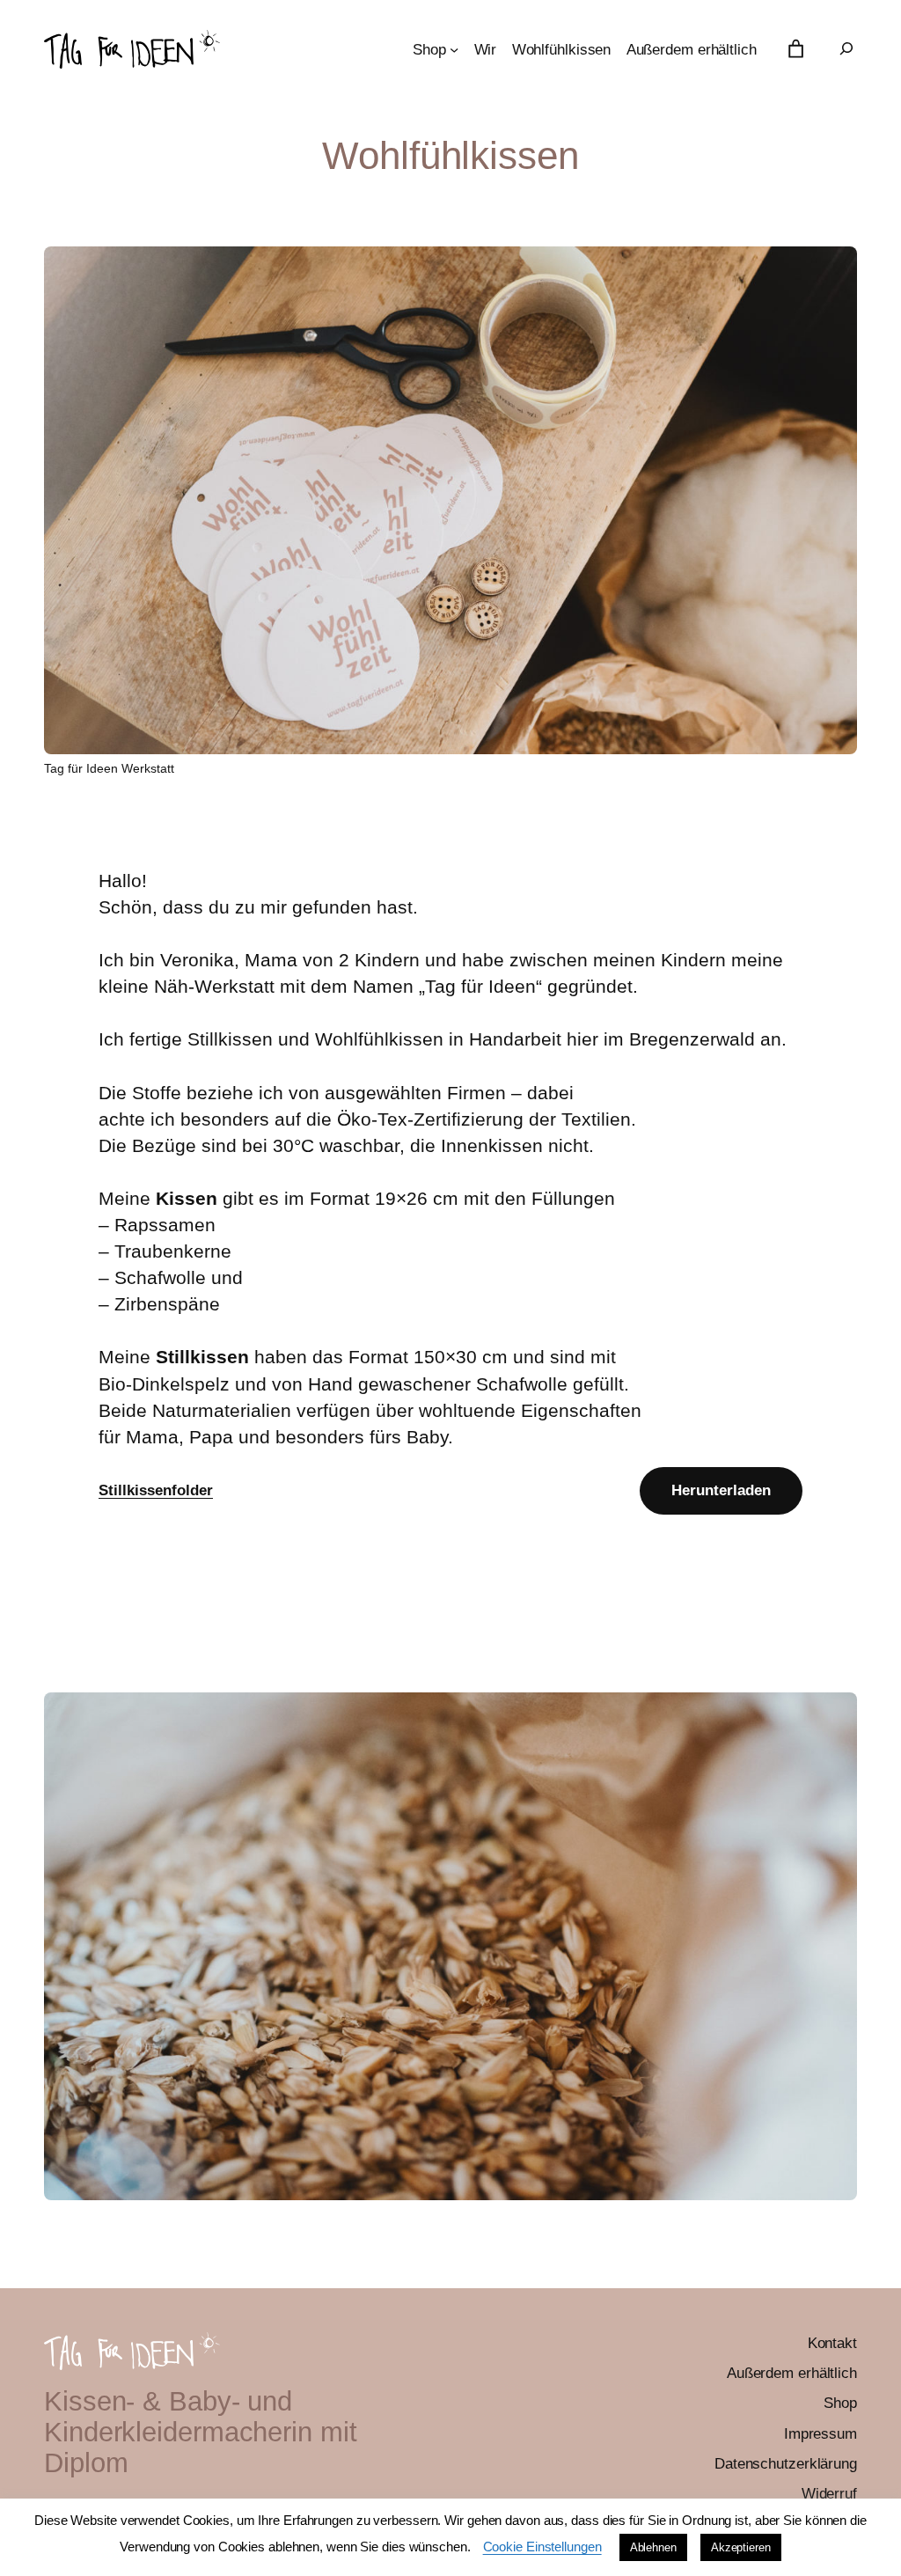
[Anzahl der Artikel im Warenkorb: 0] (796, 49)
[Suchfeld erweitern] (846, 49)
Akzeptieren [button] (741, 2547)
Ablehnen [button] (653, 2547)
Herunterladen (721, 1490)
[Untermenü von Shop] (454, 49)
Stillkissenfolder (156, 1490)
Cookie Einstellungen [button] (542, 2547)
